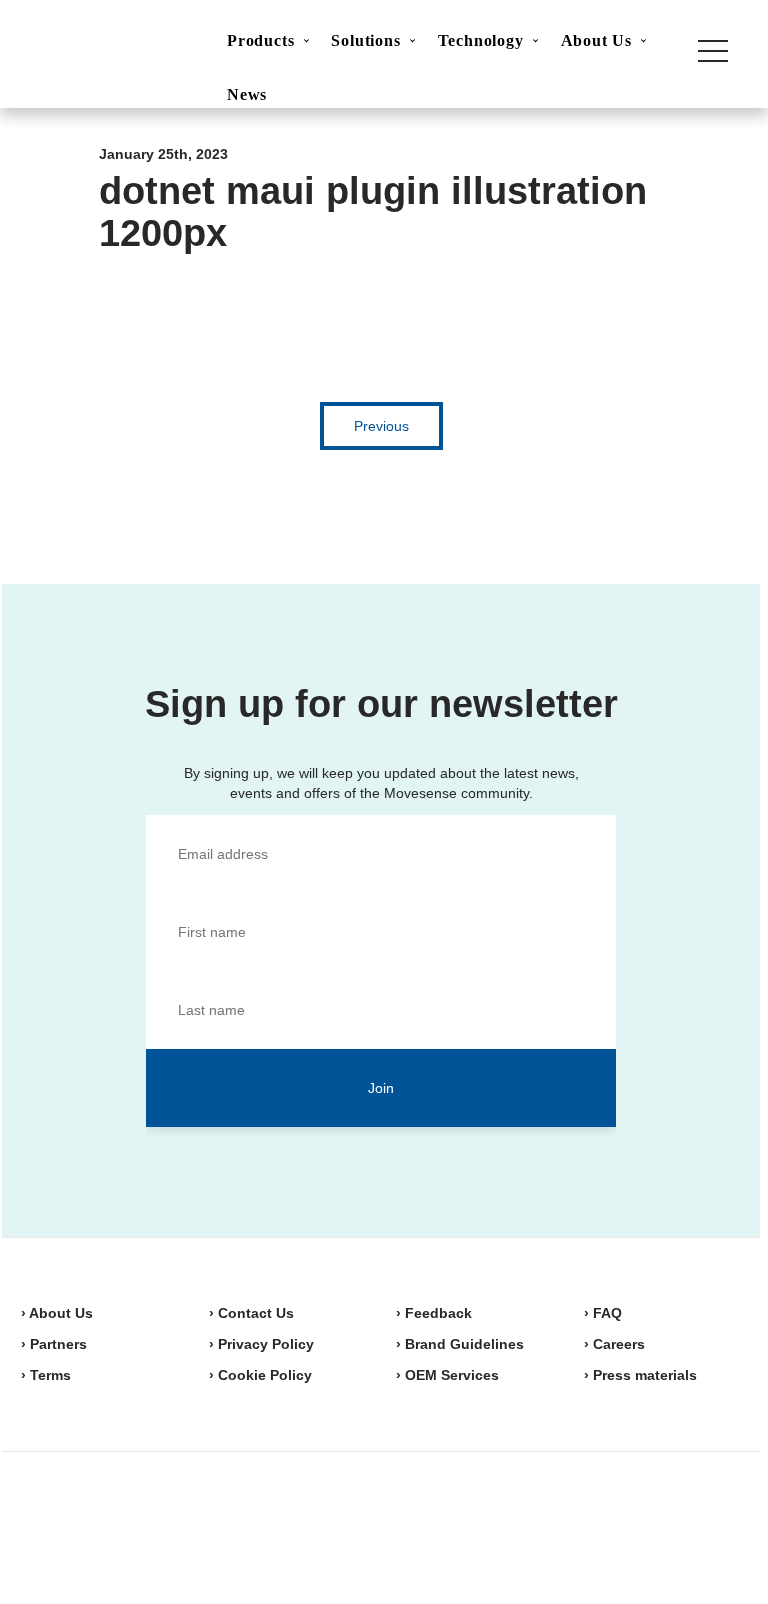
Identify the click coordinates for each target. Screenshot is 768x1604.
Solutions (365, 40)
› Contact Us (251, 1313)
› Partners (54, 1344)
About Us (596, 40)
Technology (481, 40)
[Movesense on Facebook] (621, 1525)
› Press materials (640, 1375)
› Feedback (434, 1313)
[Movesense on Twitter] (668, 1525)
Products (260, 40)
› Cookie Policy (260, 1375)
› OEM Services (447, 1375)
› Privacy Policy (261, 1344)
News (247, 94)
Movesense (121, 1524)
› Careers (614, 1344)
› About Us (57, 1313)
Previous (381, 426)
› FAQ (603, 1313)
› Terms (46, 1375)
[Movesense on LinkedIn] (718, 1525)
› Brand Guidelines (460, 1344)
